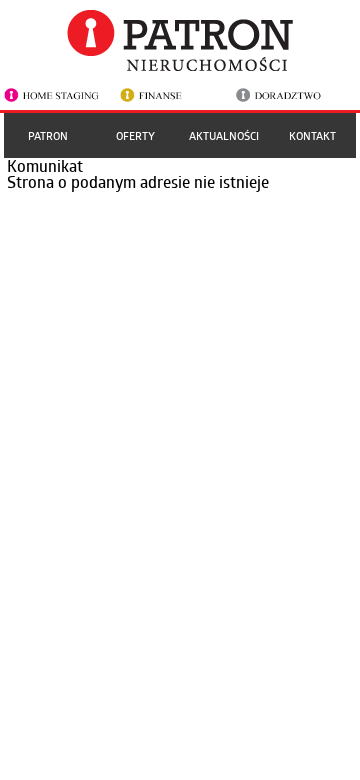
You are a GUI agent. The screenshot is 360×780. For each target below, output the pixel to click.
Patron (48, 135)
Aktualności (224, 135)
